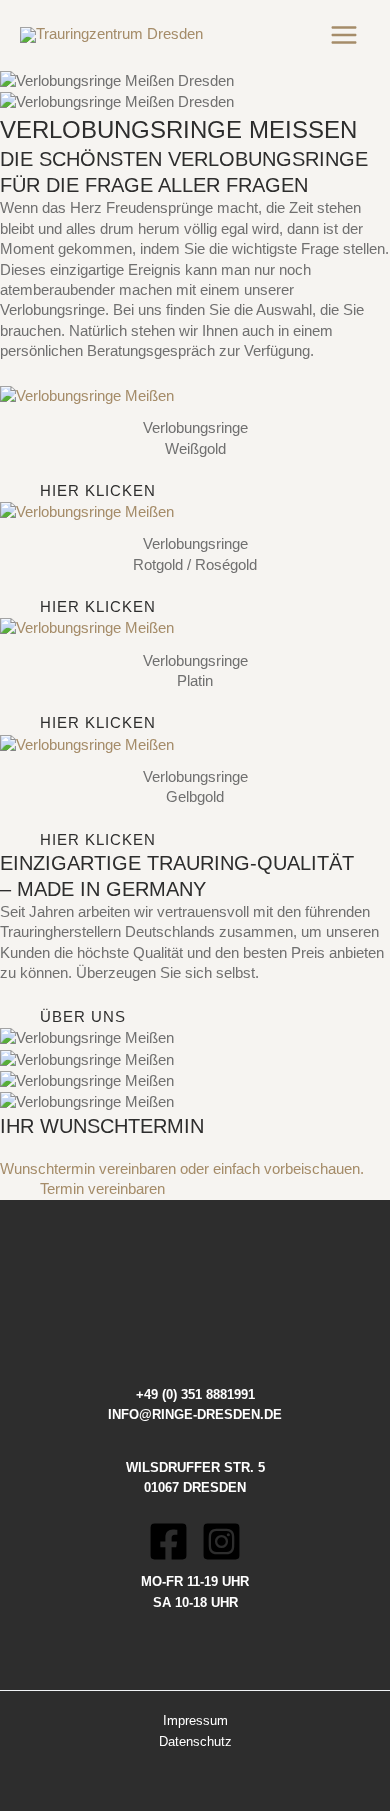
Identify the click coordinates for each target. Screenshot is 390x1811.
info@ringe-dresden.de (195, 1414)
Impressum (195, 1720)
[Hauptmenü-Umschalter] (344, 35)
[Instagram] (221, 1541)
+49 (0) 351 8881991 (195, 1394)
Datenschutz (195, 1741)
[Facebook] (168, 1541)
